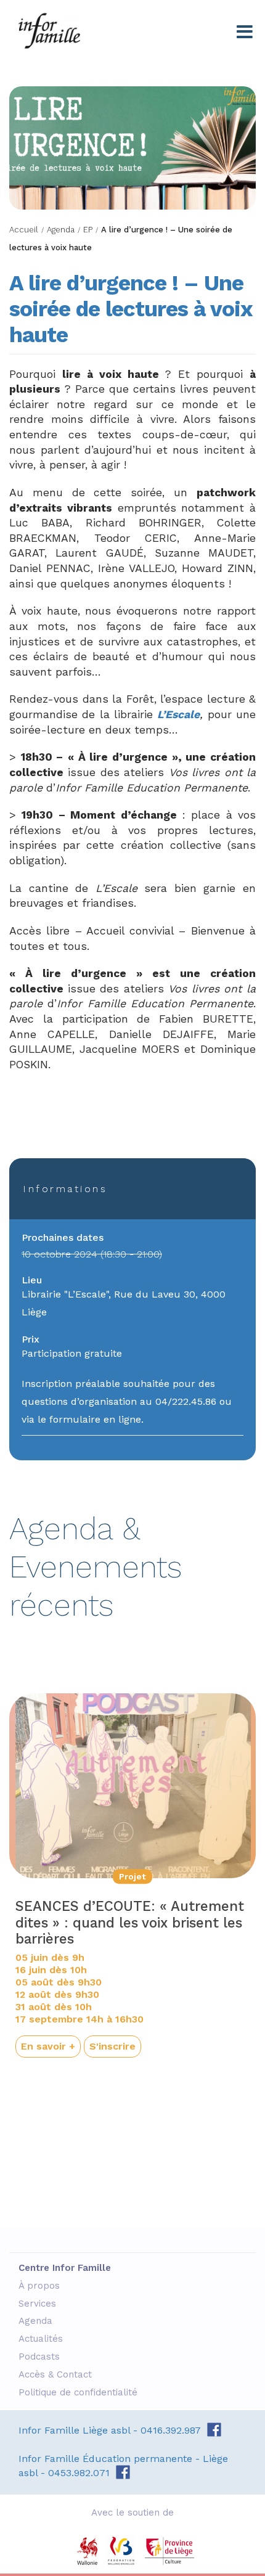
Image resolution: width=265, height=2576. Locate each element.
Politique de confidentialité (79, 2392)
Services (39, 2304)
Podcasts (41, 2357)
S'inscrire (112, 2046)
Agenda (37, 2321)
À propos (41, 2286)
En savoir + (48, 2046)
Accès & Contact (57, 2374)
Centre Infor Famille (49, 31)
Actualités (42, 2339)
